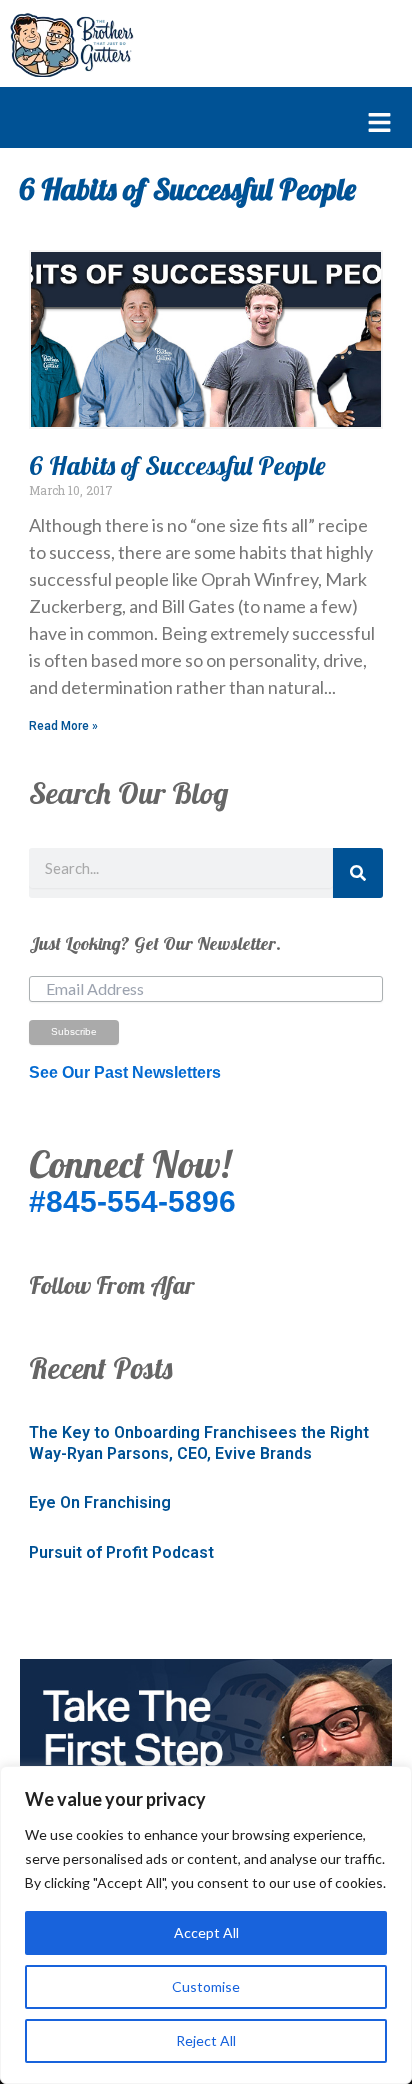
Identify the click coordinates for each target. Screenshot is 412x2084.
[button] (196, 124)
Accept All (206, 1932)
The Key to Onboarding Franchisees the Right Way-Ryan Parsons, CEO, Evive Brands (199, 1443)
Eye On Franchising (100, 1502)
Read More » (63, 726)
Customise (206, 1986)
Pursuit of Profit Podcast (121, 1552)
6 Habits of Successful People (177, 465)
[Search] (358, 873)
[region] (206, 1925)
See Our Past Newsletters (125, 1072)
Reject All (206, 2040)
